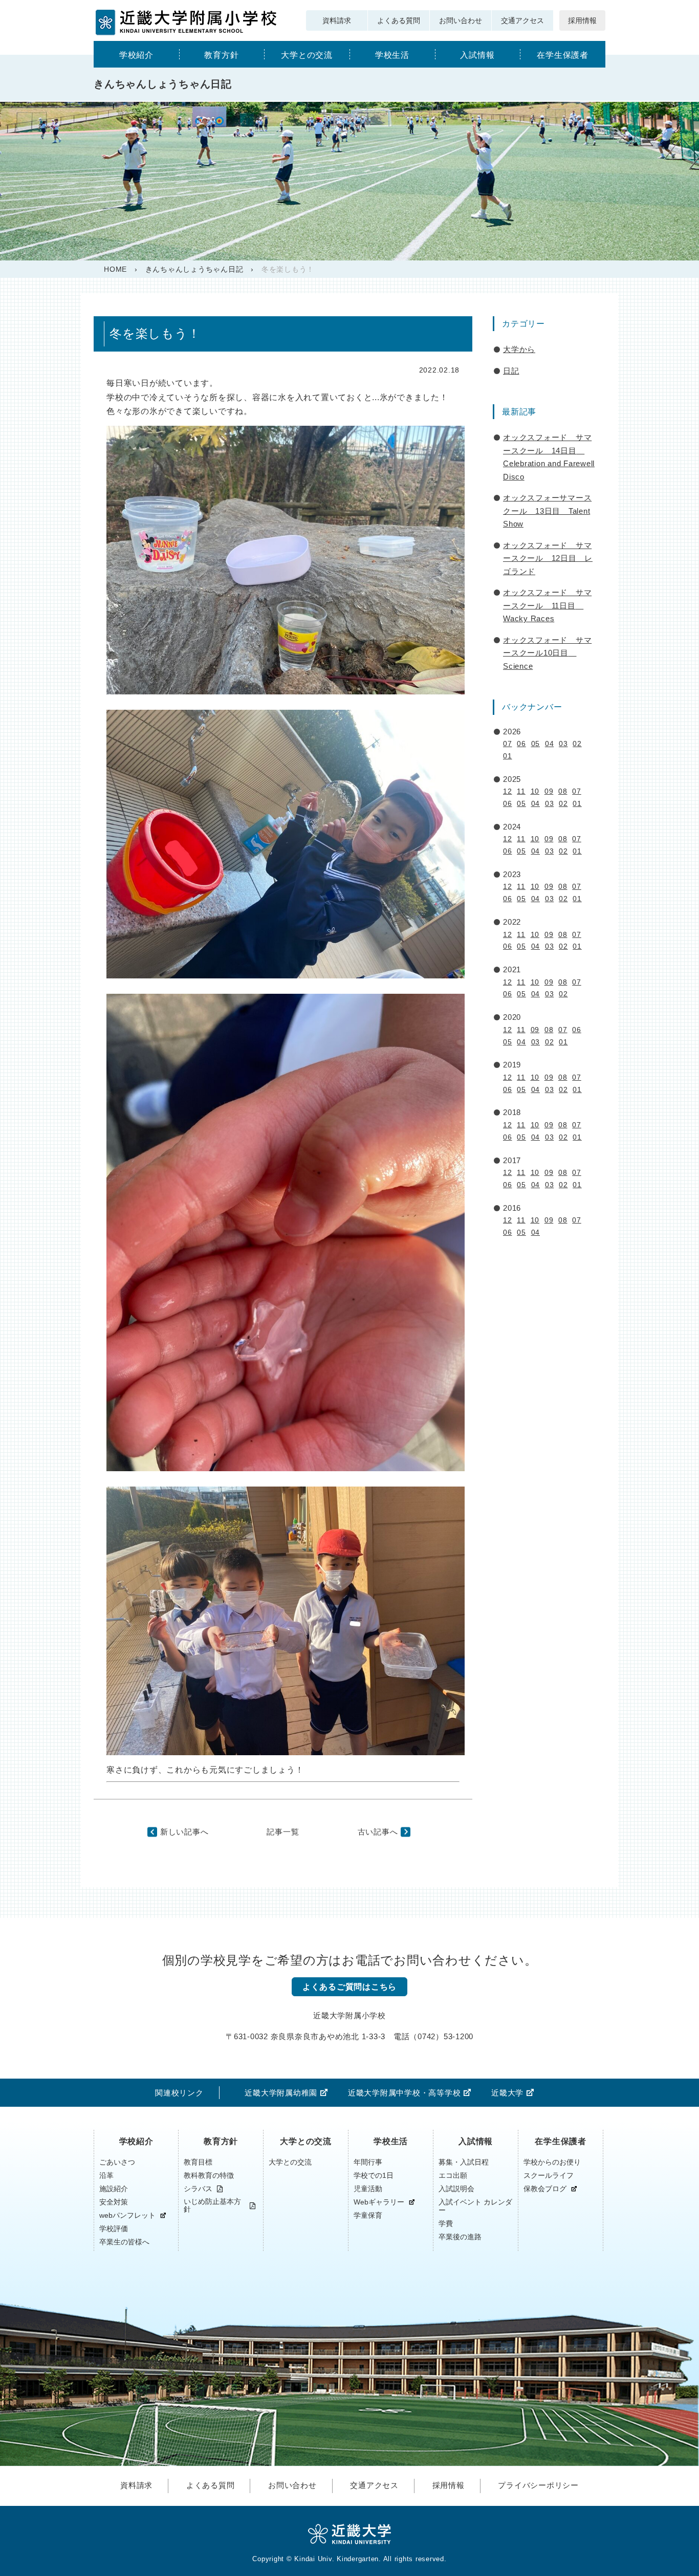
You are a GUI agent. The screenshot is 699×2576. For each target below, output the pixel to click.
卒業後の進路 (460, 2237)
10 (535, 791)
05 (536, 744)
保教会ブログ (545, 2189)
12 (508, 791)
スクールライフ (549, 2175)
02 (577, 744)
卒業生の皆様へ (124, 2242)
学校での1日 (374, 2175)
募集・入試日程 (464, 2162)
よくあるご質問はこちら (349, 1987)
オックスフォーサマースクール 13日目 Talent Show (547, 511)
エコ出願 (453, 2175)
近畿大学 (507, 2093)
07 (508, 744)
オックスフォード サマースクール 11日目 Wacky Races (547, 605)
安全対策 (114, 2202)
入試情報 (477, 55)
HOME (115, 269)
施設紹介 (114, 2189)
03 (563, 744)
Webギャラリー (379, 2202)
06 (521, 744)
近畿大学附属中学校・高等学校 (405, 2093)
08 (563, 791)
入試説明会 (456, 2189)
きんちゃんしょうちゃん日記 (194, 269)
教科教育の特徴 (209, 2175)
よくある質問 (399, 20)
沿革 (106, 2175)
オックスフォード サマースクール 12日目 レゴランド (548, 558)
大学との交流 (307, 55)
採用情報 (582, 20)
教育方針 (221, 55)
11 (521, 791)
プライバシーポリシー (538, 2485)
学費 (446, 2223)
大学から (519, 349)
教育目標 (198, 2162)
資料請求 (337, 20)
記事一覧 (283, 1832)
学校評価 (114, 2229)
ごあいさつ (117, 2162)
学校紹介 (136, 55)
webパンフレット (127, 2215)
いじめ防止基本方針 (212, 2206)
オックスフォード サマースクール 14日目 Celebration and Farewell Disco (549, 457)
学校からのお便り (552, 2162)
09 (549, 791)
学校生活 (392, 55)
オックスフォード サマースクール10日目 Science (547, 653)
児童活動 (368, 2189)
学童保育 (368, 2215)
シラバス (198, 2189)
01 (508, 756)
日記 (511, 371)
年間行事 (368, 2162)
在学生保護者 (563, 55)
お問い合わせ (461, 20)
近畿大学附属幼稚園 (281, 2093)
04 (550, 744)
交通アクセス (522, 20)
